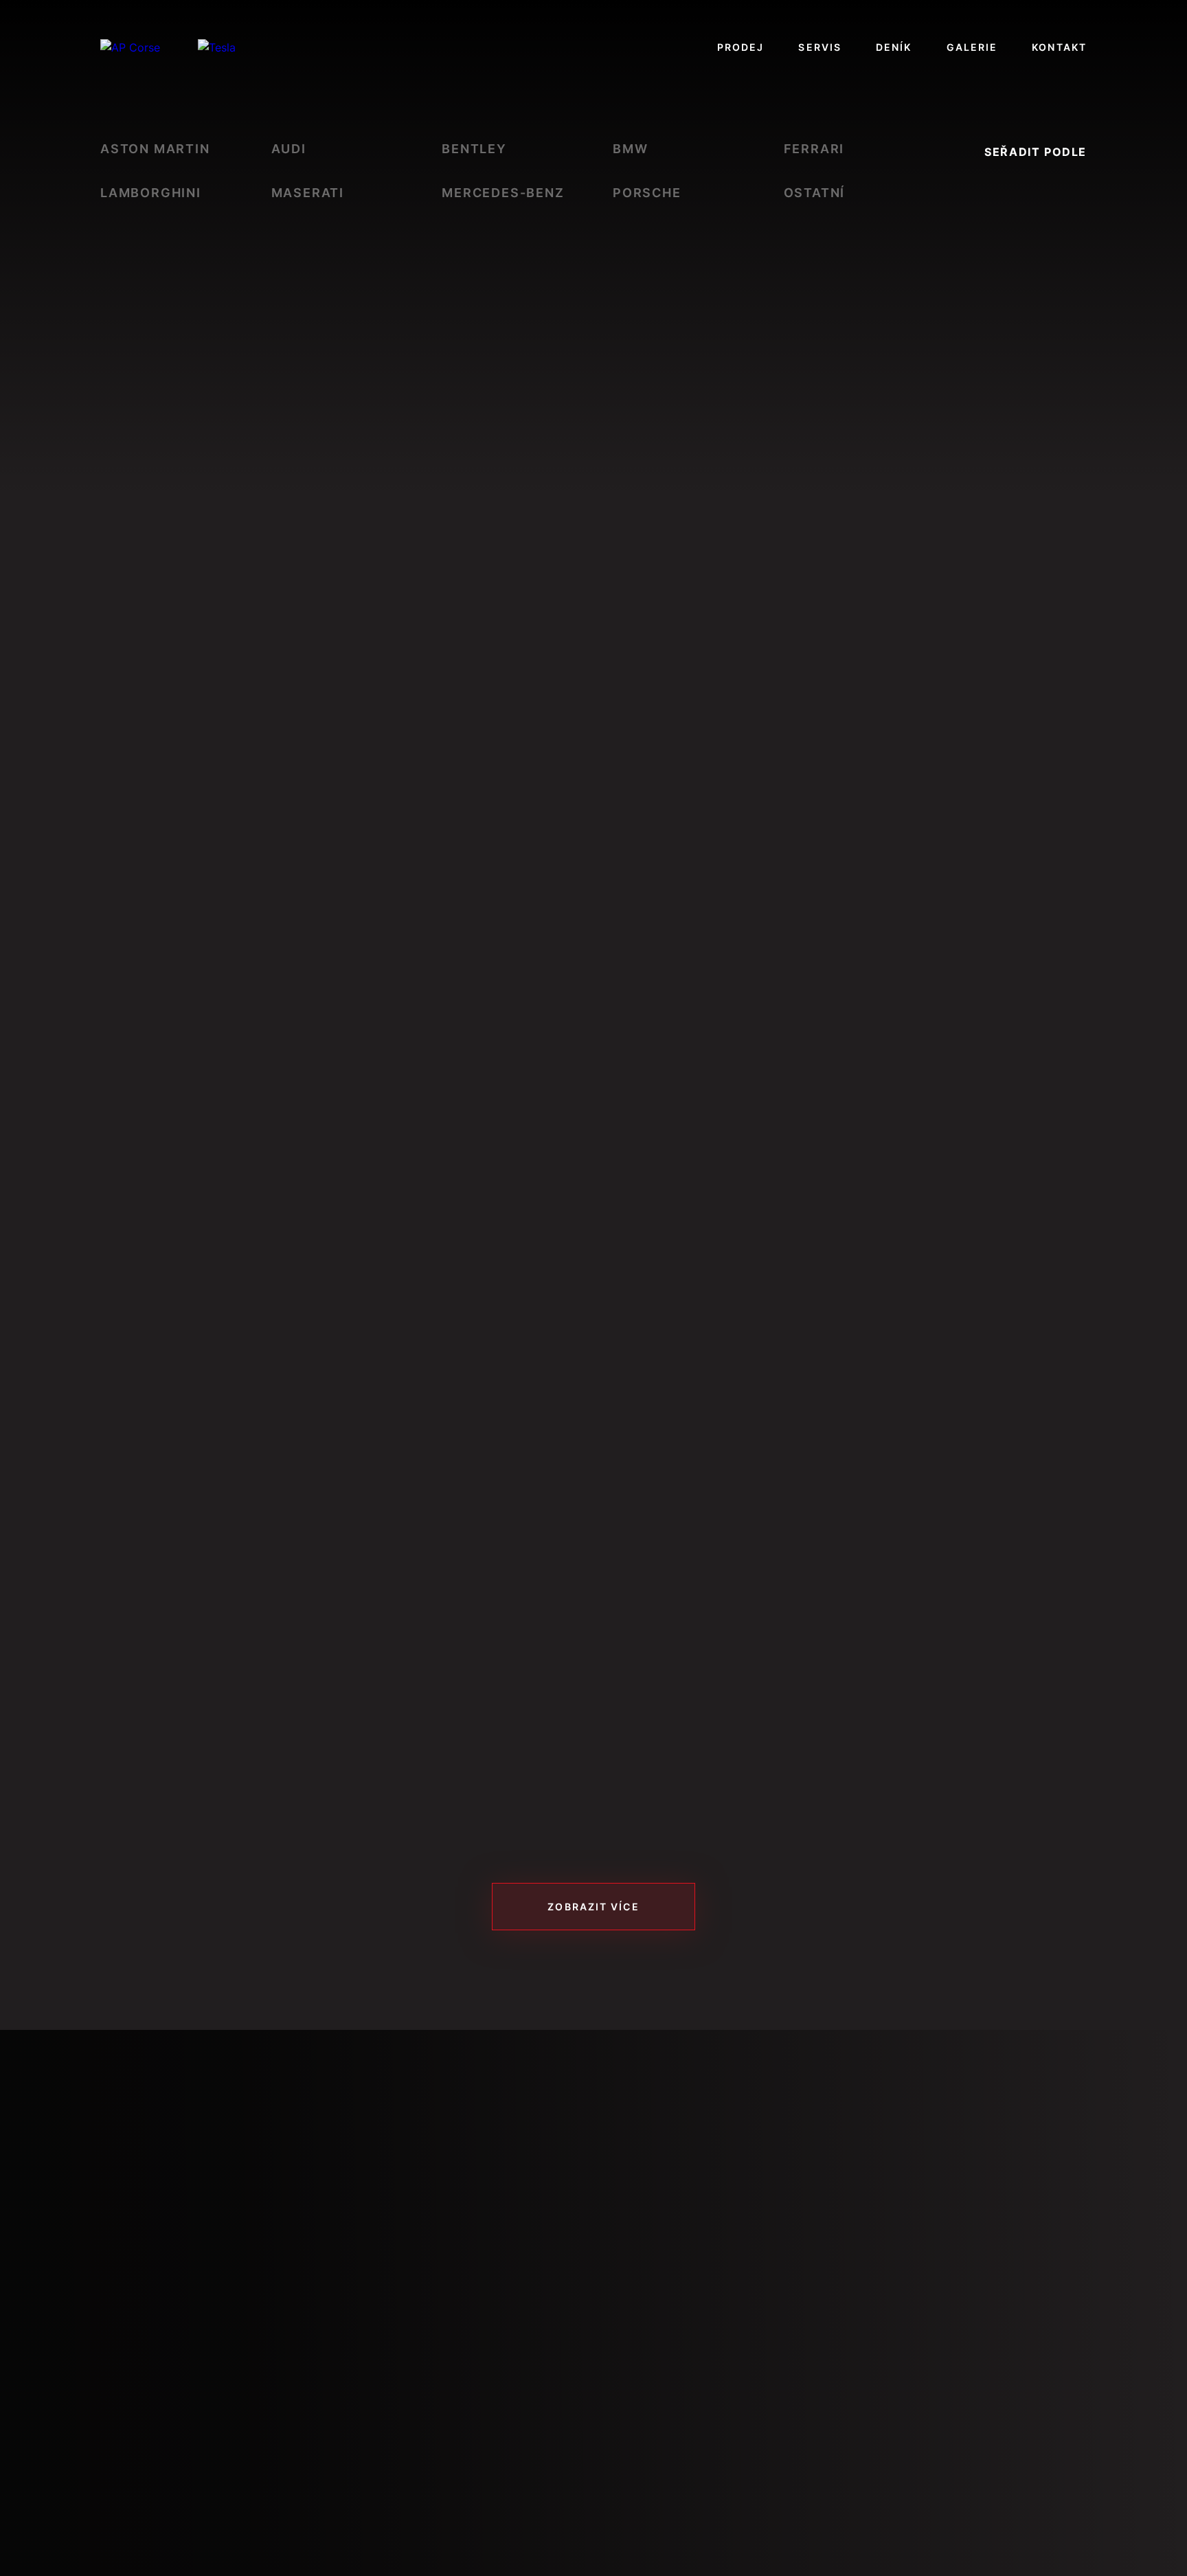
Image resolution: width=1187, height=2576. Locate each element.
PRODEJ (741, 47)
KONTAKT (1059, 47)
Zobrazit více (593, 1907)
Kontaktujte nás (193, 2458)
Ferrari (814, 149)
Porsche (647, 193)
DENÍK (894, 47)
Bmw (630, 149)
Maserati (308, 193)
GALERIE (972, 47)
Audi (289, 149)
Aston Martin (155, 149)
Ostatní (815, 193)
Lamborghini (151, 193)
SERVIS (820, 47)
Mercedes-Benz (503, 193)
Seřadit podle (1036, 152)
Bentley (474, 149)
